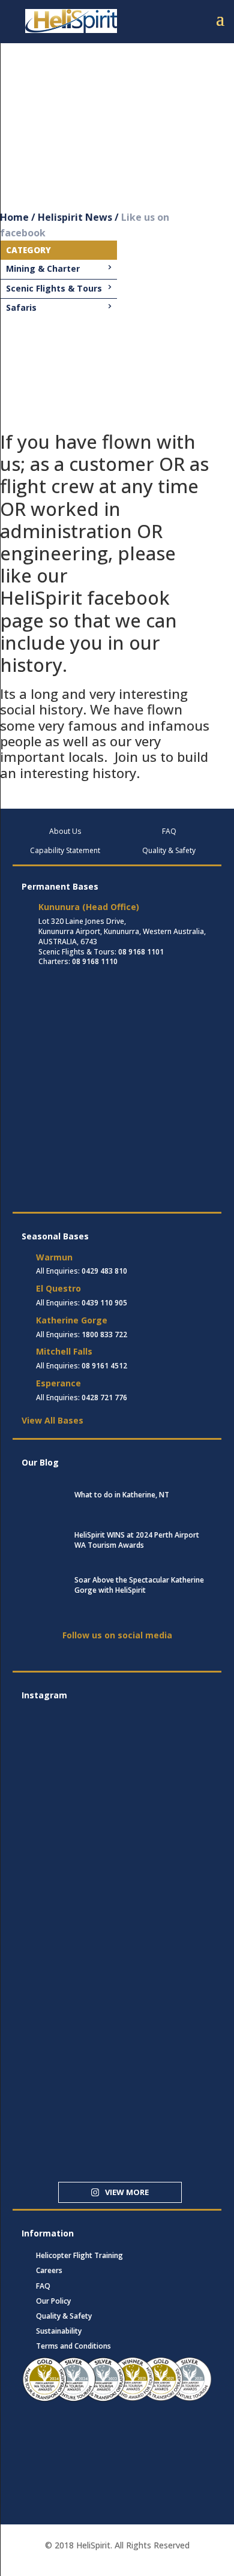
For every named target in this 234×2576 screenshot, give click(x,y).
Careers (49, 2270)
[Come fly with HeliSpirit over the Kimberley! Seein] (53, 2149)
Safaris (21, 307)
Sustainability (59, 2331)
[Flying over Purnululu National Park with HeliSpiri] (53, 2047)
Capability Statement (65, 850)
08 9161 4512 (104, 1366)
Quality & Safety (169, 850)
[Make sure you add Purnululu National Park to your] (53, 1945)
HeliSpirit (41, 598)
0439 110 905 (104, 1303)
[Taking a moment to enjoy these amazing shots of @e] (53, 1894)
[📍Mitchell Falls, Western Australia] (53, 1741)
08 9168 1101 (141, 952)
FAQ (169, 831)
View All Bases (52, 1420)
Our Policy (53, 2301)
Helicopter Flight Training (79, 2255)
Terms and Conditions (73, 2346)
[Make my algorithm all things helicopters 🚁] (53, 1996)
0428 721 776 (104, 1397)
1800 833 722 (104, 1334)
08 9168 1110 (95, 961)
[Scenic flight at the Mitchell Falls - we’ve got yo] (53, 2098)
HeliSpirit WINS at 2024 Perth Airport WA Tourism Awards (137, 1540)
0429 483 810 (104, 1271)
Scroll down (30, 178)
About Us (65, 831)
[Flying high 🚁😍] (53, 1792)
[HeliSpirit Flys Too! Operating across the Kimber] (53, 1843)
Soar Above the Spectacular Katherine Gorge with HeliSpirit (139, 1585)
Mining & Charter (43, 268)
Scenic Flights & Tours (54, 288)
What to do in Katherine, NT (122, 1495)
